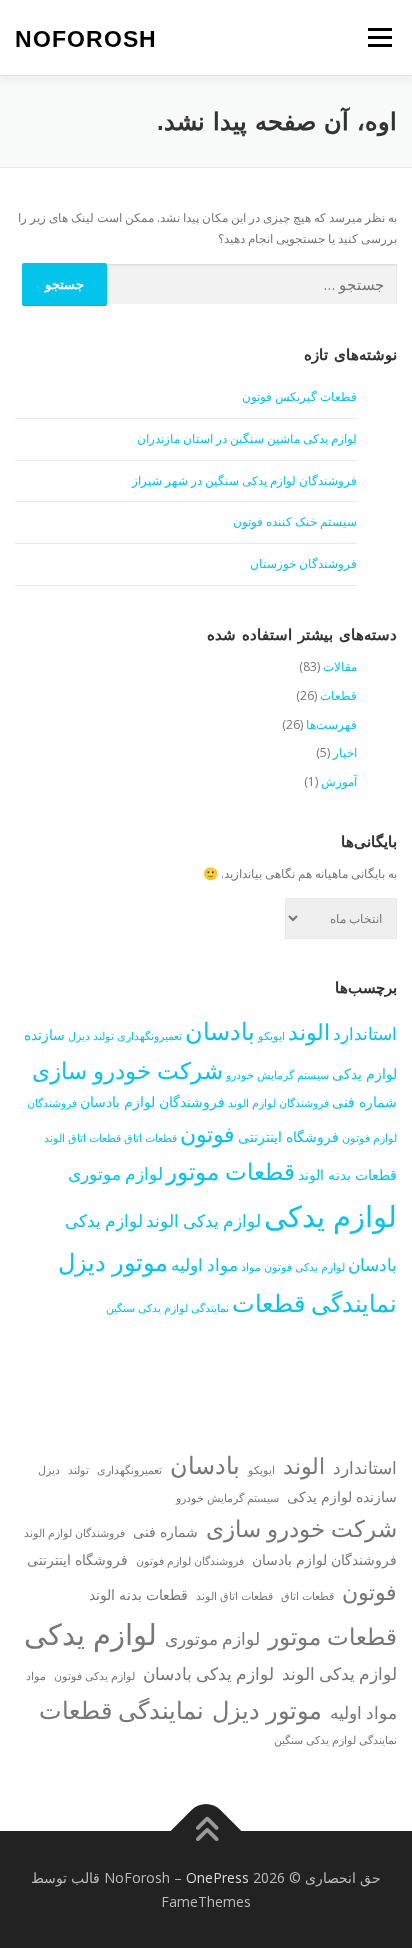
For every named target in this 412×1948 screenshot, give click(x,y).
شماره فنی (364, 1101)
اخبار (345, 752)
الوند (309, 1031)
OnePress (217, 1877)
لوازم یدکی (330, 1216)
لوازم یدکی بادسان (208, 1673)
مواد (251, 1267)
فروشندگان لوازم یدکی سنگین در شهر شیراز (244, 480)
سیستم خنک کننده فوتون (295, 521)
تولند (103, 1036)
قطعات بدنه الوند (347, 1174)
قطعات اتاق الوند (82, 1138)
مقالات (340, 666)
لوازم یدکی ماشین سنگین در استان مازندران (247, 438)
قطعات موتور (230, 1171)
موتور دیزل (113, 1261)
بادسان (220, 1030)
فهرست (379, 37)
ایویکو (271, 1036)
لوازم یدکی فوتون (304, 1267)
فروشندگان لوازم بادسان (152, 1101)
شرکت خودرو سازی (127, 1070)
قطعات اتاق (150, 1138)
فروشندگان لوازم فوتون (190, 1561)
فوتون (207, 1133)
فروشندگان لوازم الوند (278, 1103)
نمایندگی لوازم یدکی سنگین (167, 1308)
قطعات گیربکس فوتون (299, 396)
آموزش (339, 781)
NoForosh (86, 39)
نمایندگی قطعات (314, 1302)
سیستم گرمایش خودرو (277, 1075)
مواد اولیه (204, 1264)
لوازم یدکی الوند (203, 1220)
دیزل (79, 1036)
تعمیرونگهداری (149, 1036)
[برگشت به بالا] (206, 1830)
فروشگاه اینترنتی (288, 1136)
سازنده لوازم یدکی (342, 1496)
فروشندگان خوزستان (303, 563)
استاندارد (365, 1033)
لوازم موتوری (115, 1173)
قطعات (338, 695)
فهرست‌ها (331, 724)
